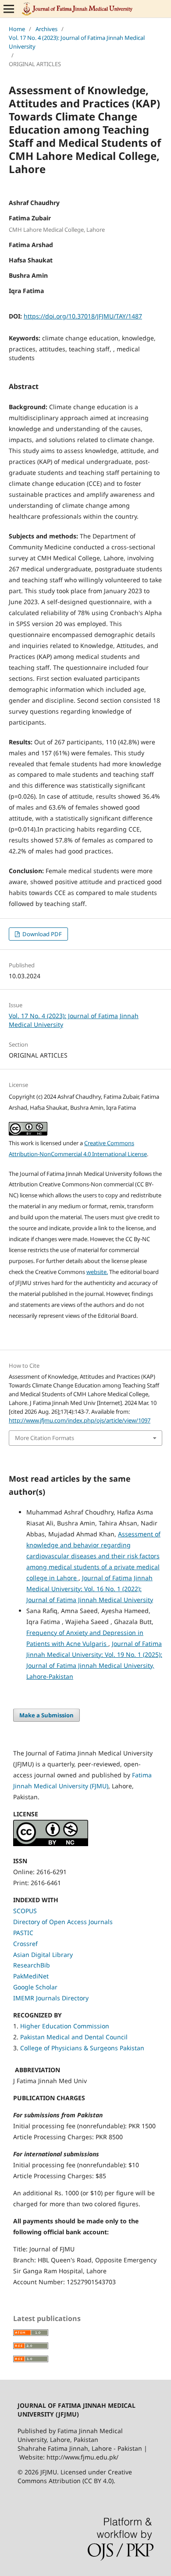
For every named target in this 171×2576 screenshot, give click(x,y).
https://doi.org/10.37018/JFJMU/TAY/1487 (83, 316)
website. (97, 1272)
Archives (46, 29)
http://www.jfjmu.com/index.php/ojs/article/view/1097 (80, 1420)
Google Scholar (35, 1987)
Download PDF (41, 934)
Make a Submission (46, 1715)
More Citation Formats (45, 1438)
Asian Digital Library (43, 1955)
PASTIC (23, 1933)
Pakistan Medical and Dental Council (75, 2037)
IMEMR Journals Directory (51, 1998)
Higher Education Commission (65, 2026)
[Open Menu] (9, 9)
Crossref (25, 1944)
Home (17, 29)
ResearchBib (32, 1965)
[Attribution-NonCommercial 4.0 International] (51, 1844)
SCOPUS (25, 1911)
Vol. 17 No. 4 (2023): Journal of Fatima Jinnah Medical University (77, 42)
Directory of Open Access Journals (63, 1922)
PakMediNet (31, 1976)
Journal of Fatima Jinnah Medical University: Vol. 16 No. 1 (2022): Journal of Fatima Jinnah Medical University (90, 1589)
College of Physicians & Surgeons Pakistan (82, 2048)
